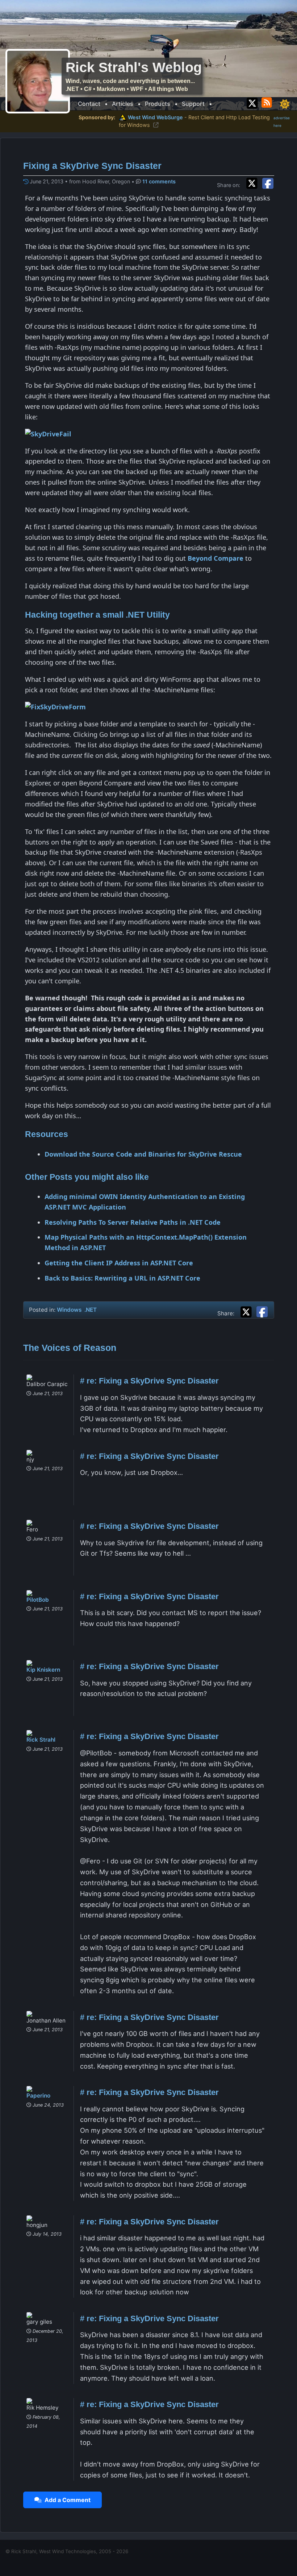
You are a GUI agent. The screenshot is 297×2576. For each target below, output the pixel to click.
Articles (123, 104)
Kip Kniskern (43, 1670)
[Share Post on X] (248, 1311)
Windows (69, 1310)
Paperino (38, 2096)
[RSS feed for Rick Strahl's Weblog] (268, 102)
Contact (89, 104)
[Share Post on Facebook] (262, 1311)
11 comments (159, 181)
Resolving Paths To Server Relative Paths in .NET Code (133, 1222)
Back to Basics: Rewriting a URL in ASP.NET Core (122, 1278)
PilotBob (38, 1600)
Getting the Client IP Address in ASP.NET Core (119, 1263)
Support (193, 104)
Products (158, 104)
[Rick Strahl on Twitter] (252, 102)
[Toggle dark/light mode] (285, 104)
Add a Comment (66, 2500)
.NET (91, 1310)
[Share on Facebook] (268, 182)
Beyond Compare (216, 558)
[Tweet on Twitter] (254, 182)
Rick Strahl (41, 1740)
